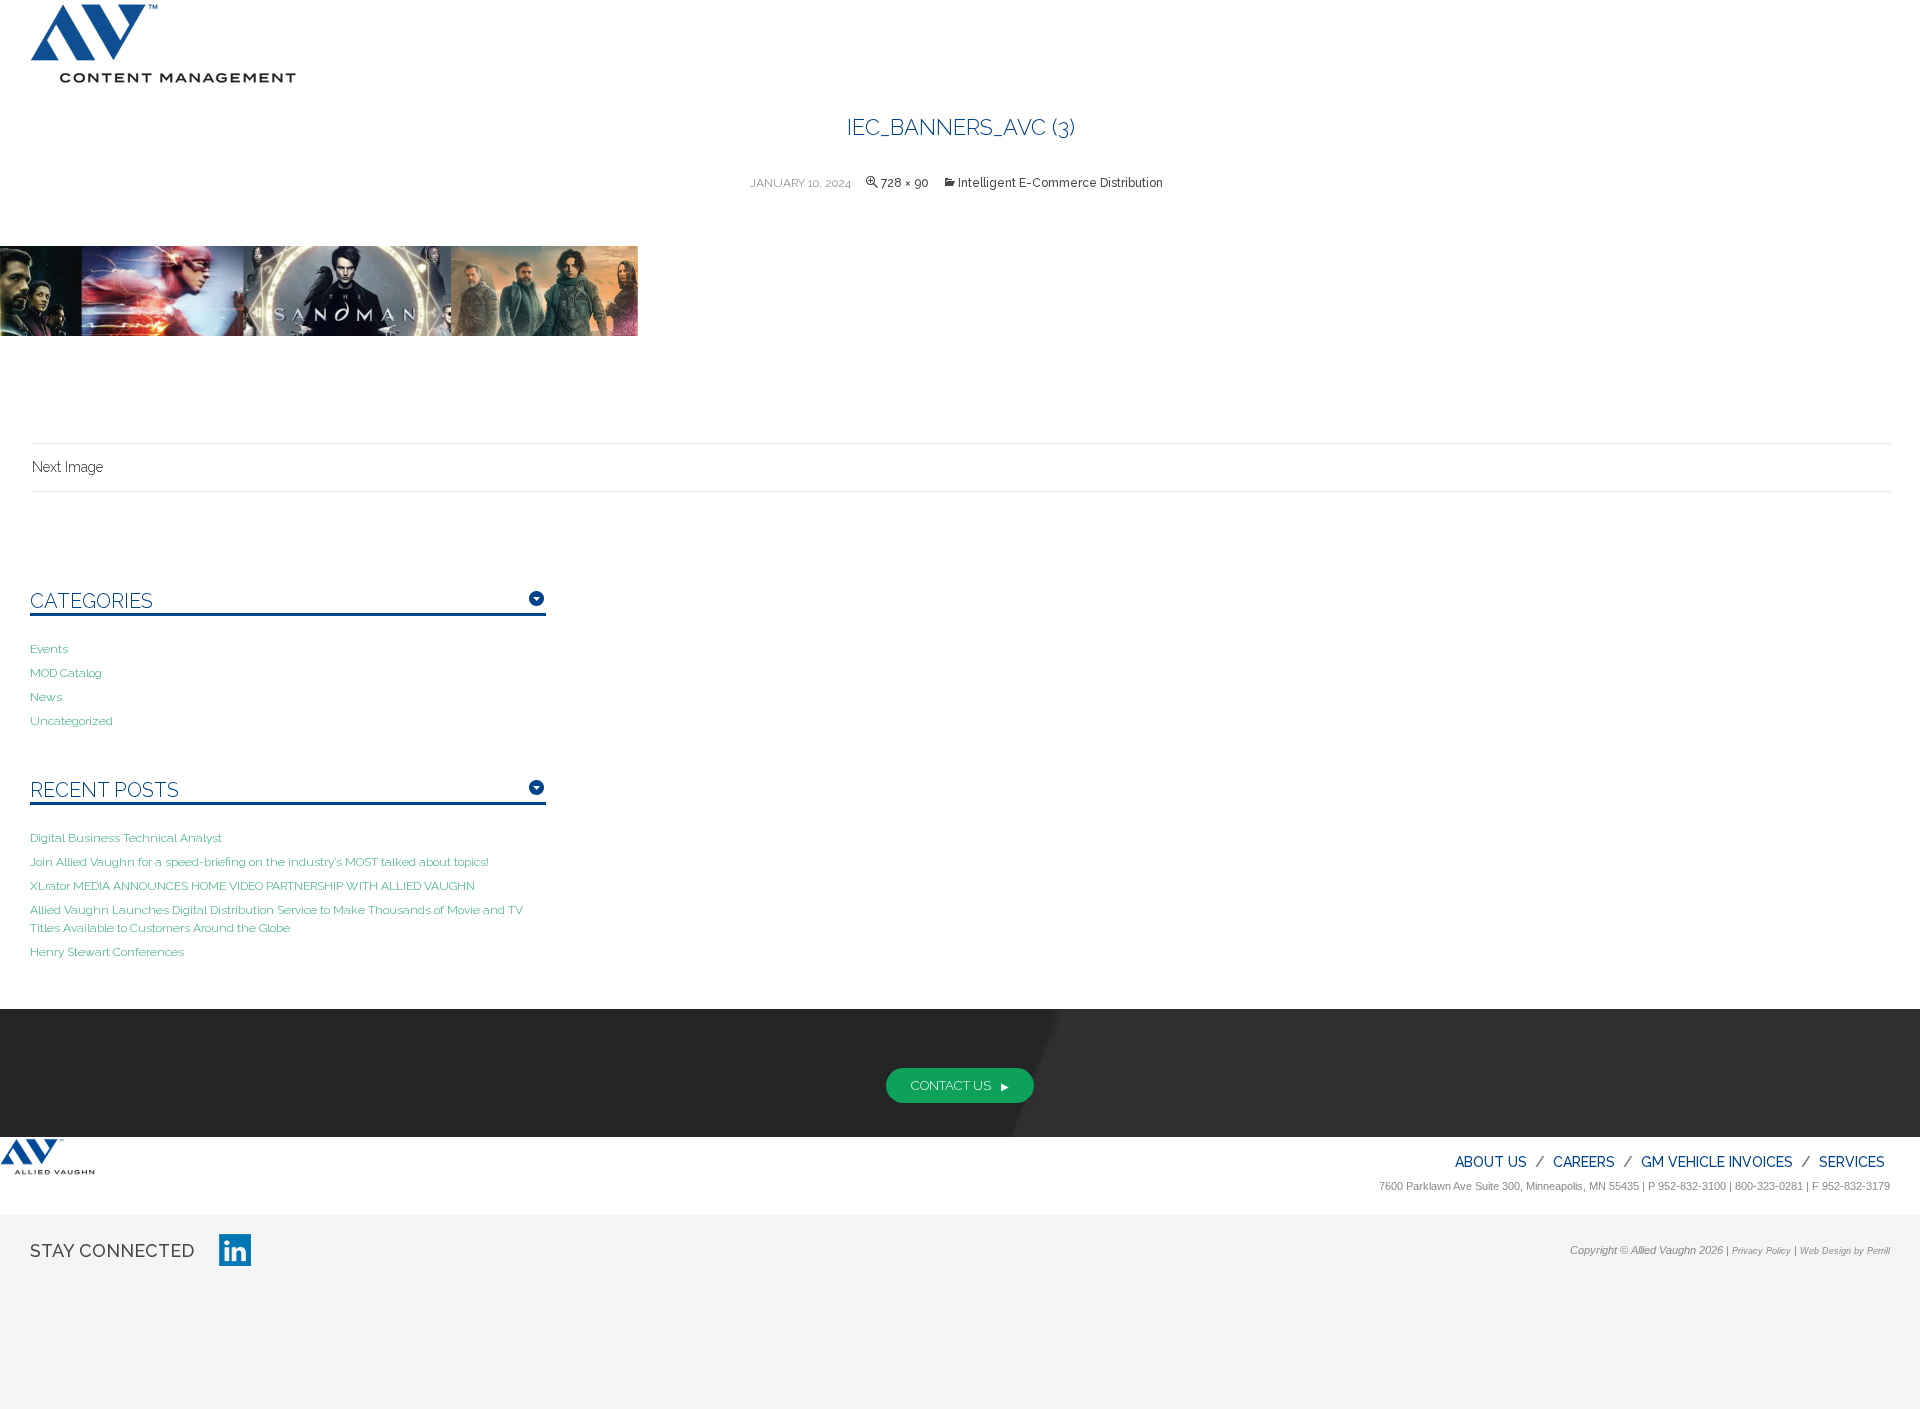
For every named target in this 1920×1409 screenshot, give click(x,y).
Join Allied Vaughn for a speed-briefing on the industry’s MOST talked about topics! (259, 862)
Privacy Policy (1761, 1250)
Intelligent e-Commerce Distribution (1060, 183)
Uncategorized (71, 721)
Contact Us (951, 1085)
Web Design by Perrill (1845, 1250)
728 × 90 (905, 183)
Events (49, 649)
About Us (1491, 1162)
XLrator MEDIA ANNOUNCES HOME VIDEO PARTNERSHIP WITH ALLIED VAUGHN (252, 886)
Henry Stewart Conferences (107, 952)
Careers (1584, 1162)
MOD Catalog (66, 673)
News (46, 697)
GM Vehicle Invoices (1717, 1162)
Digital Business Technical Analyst (126, 838)
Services (1852, 1162)
